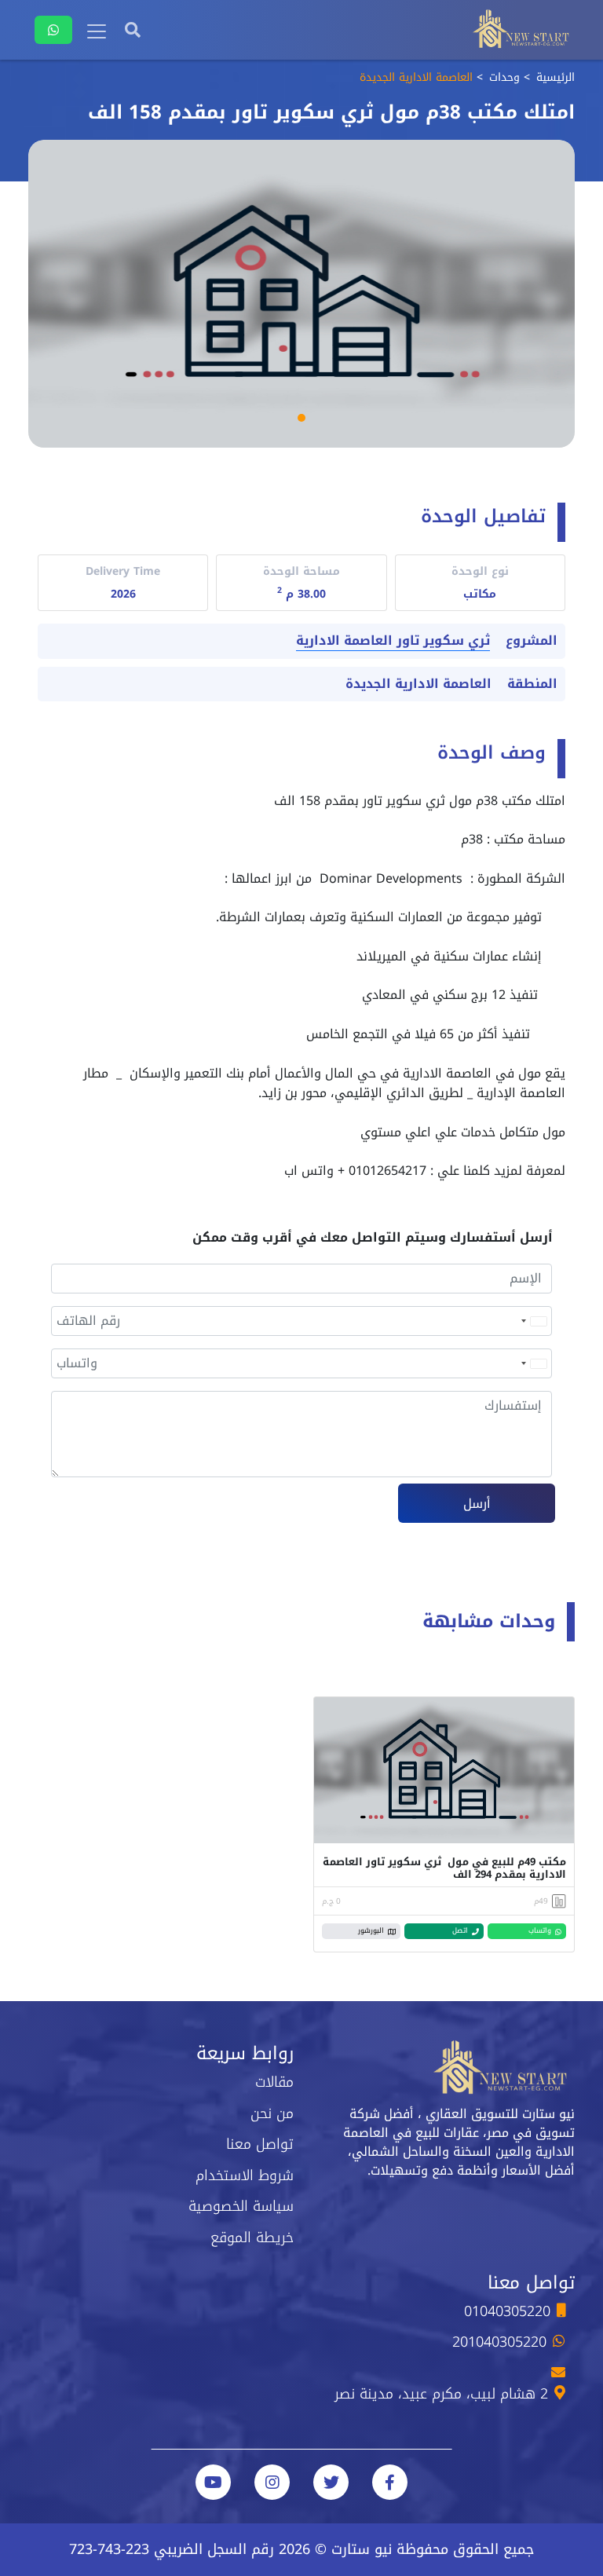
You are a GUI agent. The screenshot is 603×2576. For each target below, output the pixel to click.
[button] (301, 418)
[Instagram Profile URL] (272, 2482)
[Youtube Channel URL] (213, 2482)
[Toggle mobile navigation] (97, 31)
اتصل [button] (460, 1930)
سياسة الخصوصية (241, 2206)
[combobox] (533, 1321)
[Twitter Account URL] (331, 2482)
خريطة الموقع (252, 2238)
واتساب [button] (540, 1930)
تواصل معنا (260, 2144)
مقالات (274, 2082)
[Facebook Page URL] (390, 2482)
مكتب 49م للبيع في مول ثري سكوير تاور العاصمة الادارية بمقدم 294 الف (444, 1868)
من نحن (272, 2113)
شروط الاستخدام (245, 2175)
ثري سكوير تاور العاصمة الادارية (393, 641)
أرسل (477, 1504)
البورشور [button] (371, 1930)
